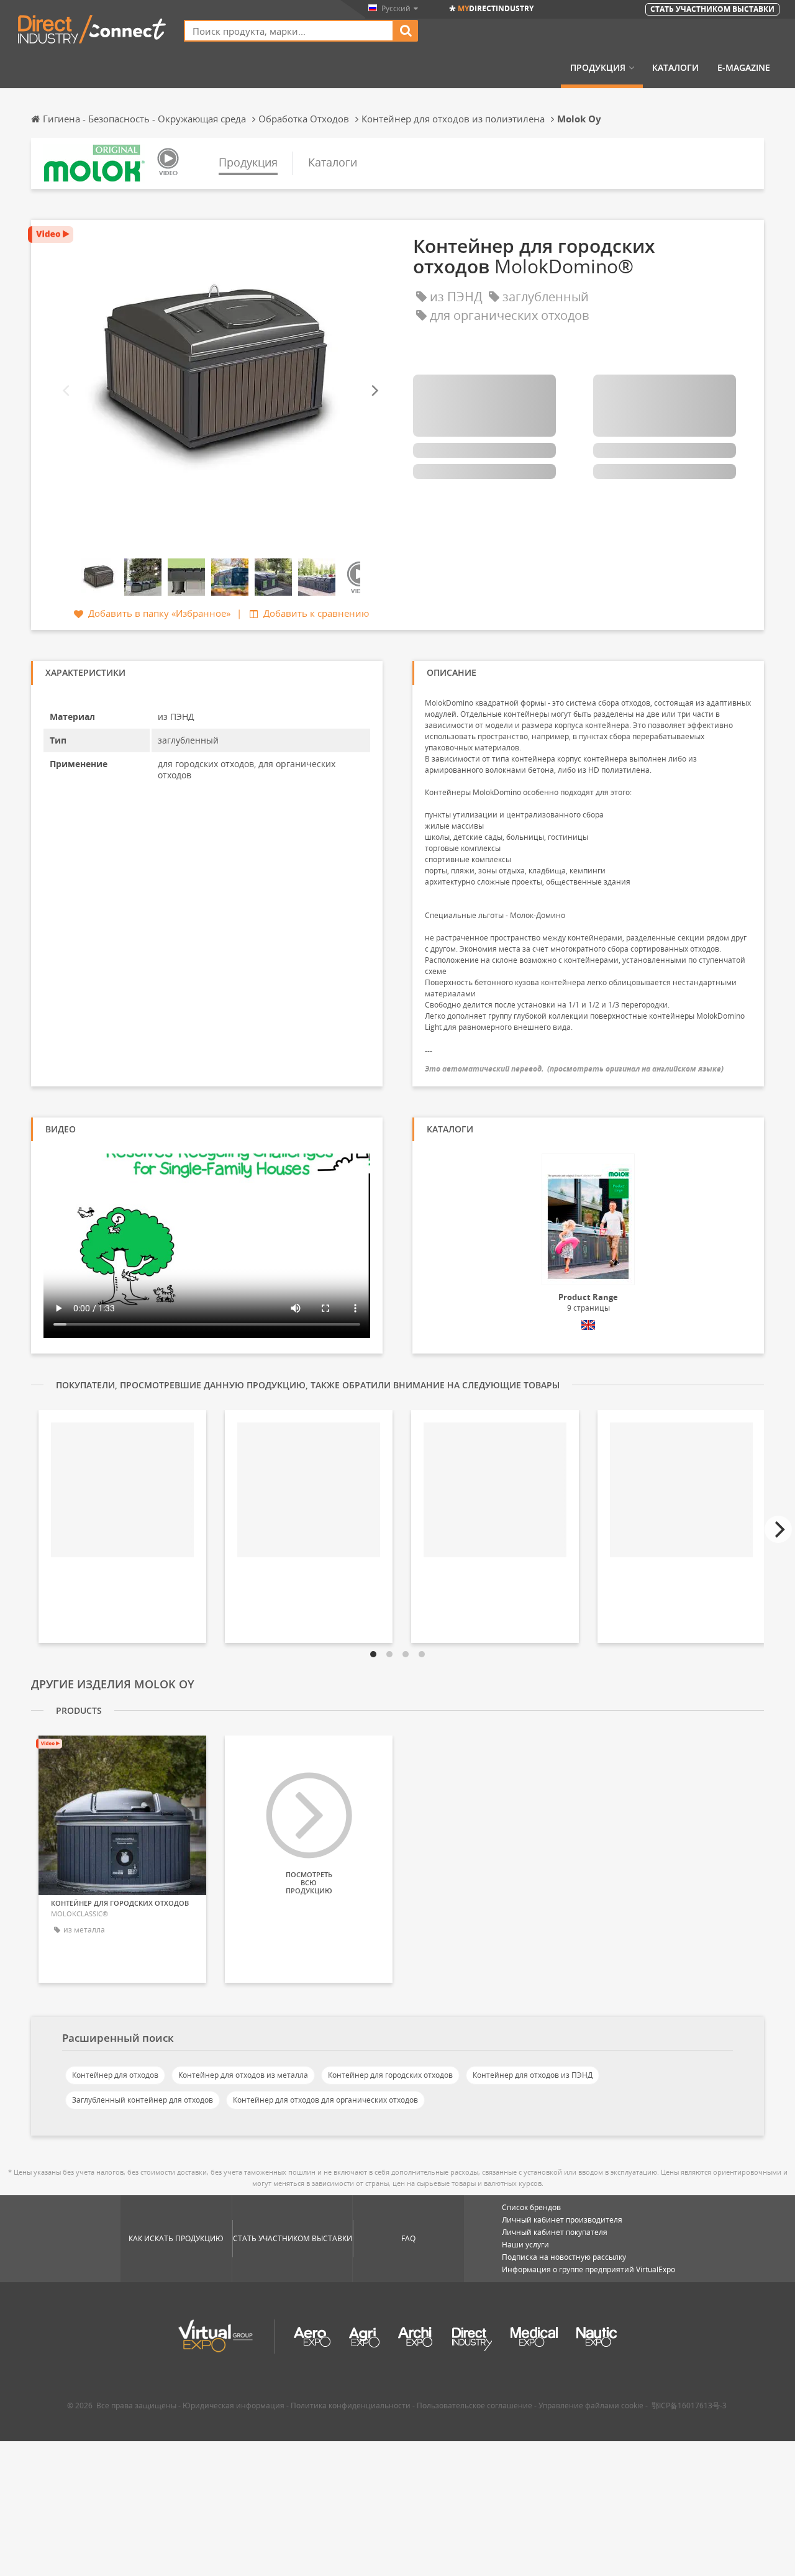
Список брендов (531, 2207)
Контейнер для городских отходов (390, 2075)
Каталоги (675, 68)
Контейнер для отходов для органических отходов (325, 2100)
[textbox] (289, 31)
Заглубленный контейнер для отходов (143, 2100)
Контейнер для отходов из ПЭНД (533, 2075)
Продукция (598, 68)
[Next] (374, 391)
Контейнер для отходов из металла (243, 2075)
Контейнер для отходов (115, 2075)
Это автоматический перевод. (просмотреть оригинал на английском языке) (574, 1069)
